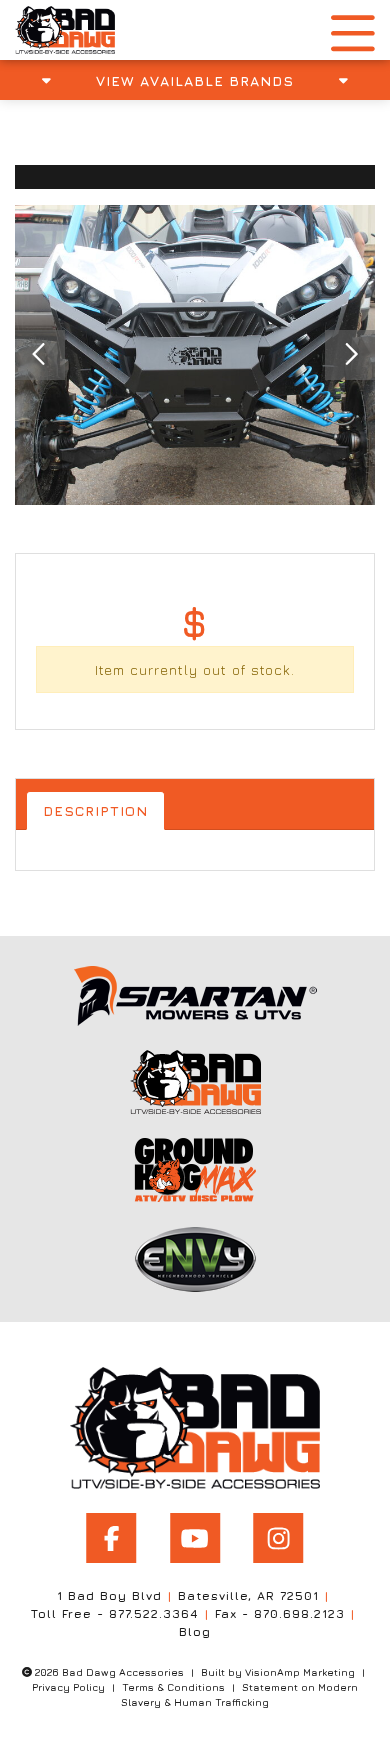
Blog (195, 1631)
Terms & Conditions (173, 1687)
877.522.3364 (154, 1613)
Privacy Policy (68, 1687)
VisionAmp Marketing (300, 1672)
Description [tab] (95, 810)
